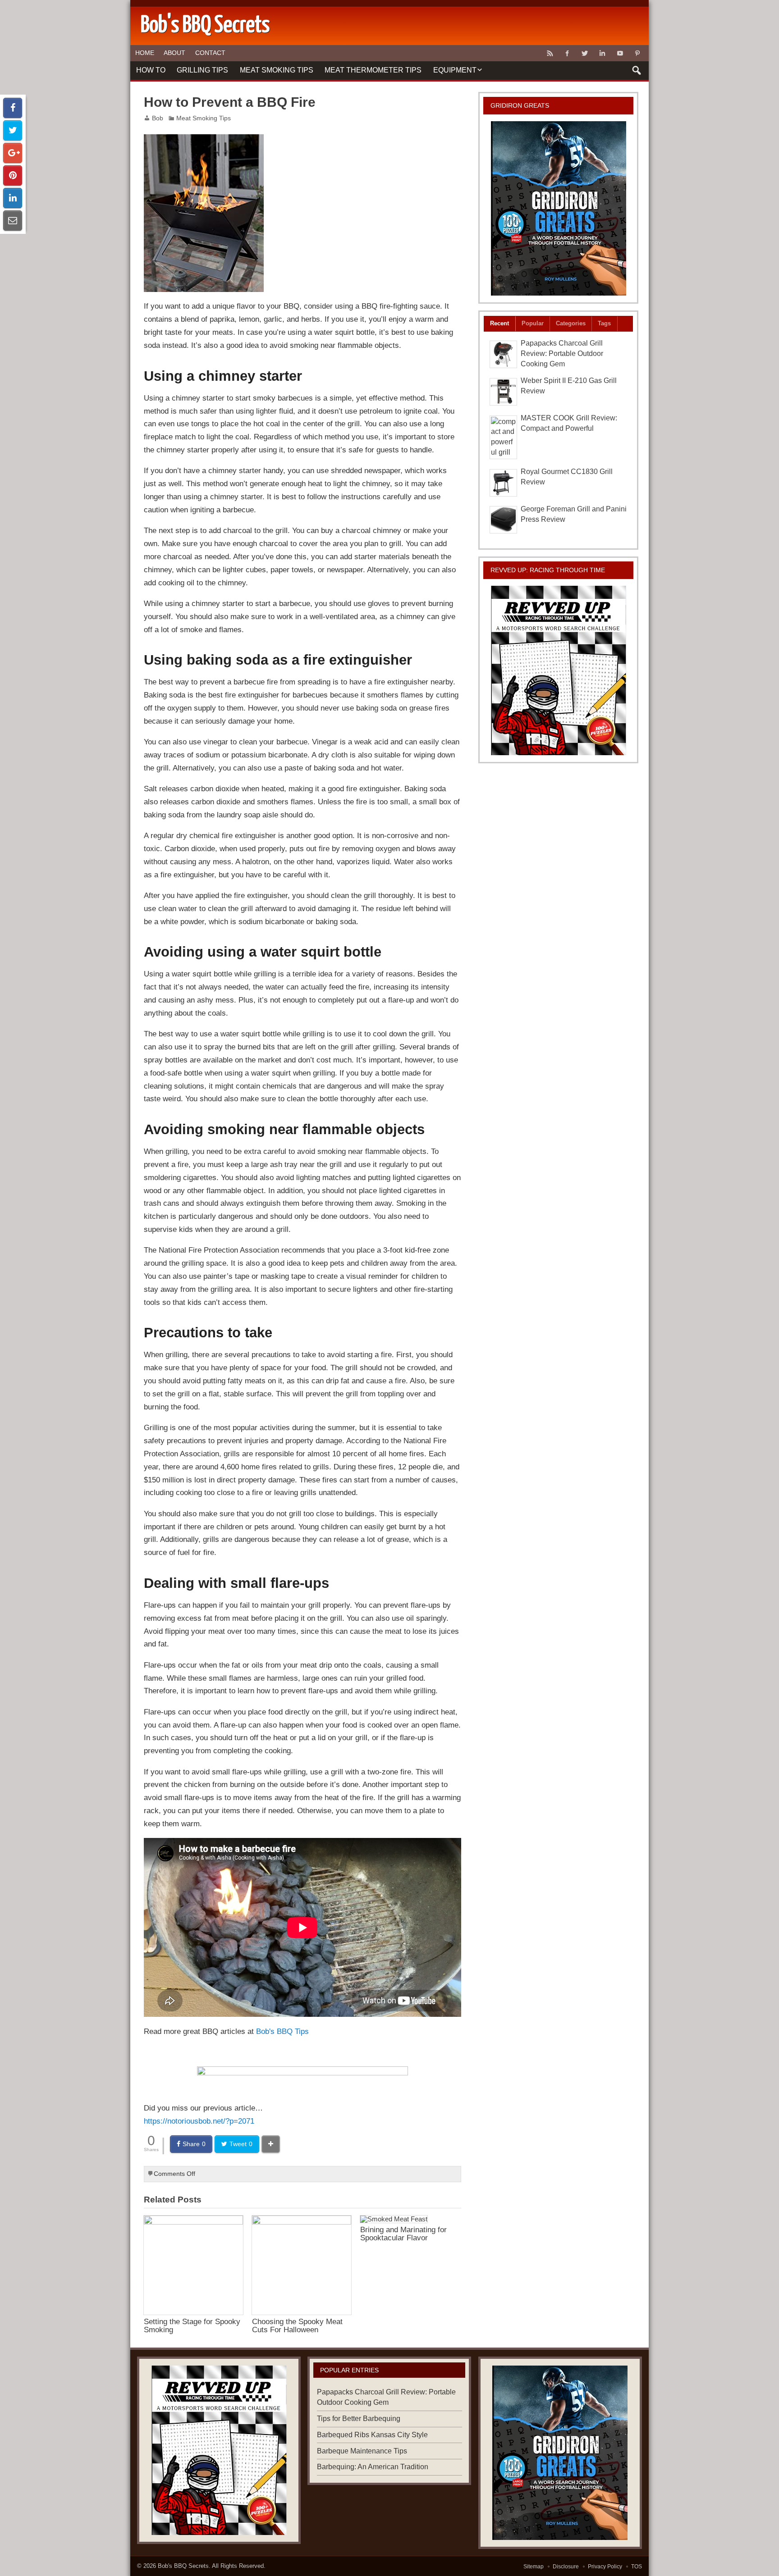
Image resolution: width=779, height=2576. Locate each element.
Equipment (455, 70)
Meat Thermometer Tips (373, 70)
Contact (210, 53)
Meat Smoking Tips (277, 70)
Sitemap (534, 2567)
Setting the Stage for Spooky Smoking (192, 2325)
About (174, 53)
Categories (571, 323)
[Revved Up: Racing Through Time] (559, 670)
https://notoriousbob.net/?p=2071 (199, 2121)
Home (145, 53)
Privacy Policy (605, 2567)
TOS (637, 2567)
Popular (533, 323)
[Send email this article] (13, 221)
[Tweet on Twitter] (13, 130)
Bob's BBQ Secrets (183, 2566)
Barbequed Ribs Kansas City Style (372, 2435)
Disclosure (566, 2567)
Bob (158, 118)
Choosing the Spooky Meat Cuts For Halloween (297, 2325)
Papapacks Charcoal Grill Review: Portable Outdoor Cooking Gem (562, 353)
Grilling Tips (202, 70)
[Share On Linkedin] (13, 198)
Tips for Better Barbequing (359, 2419)
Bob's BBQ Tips (282, 2031)
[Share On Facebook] (13, 108)
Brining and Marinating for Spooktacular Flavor (403, 2233)
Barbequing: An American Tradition (373, 2467)
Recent (499, 323)
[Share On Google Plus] (13, 153)
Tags (604, 323)
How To (151, 70)
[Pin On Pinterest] (13, 176)
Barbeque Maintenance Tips (362, 2451)
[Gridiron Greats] (559, 208)
